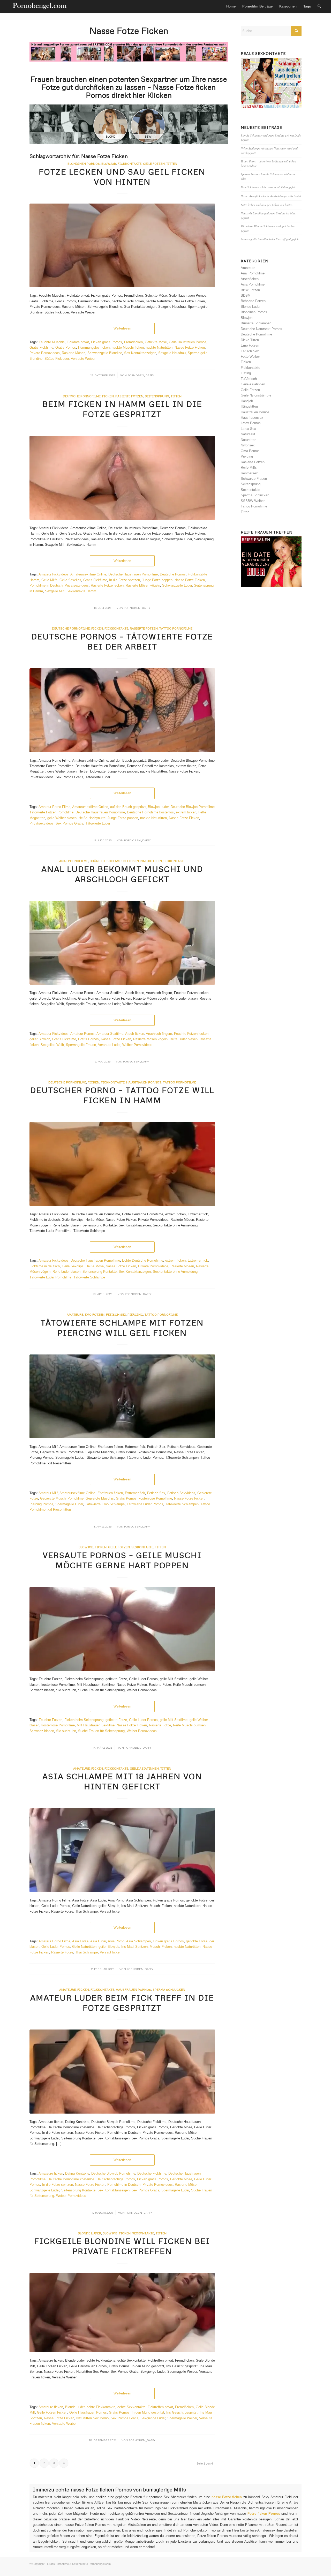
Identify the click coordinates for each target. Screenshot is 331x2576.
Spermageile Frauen (81, 1045)
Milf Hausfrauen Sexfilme (96, 1725)
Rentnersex (249, 473)
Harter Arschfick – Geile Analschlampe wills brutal (271, 196)
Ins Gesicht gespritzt (182, 2412)
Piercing (135, 1315)
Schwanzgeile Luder (177, 585)
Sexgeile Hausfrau (172, 353)
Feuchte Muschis (52, 342)
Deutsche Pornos (173, 574)
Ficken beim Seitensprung (84, 1720)
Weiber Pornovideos (137, 1045)
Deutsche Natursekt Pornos (261, 329)
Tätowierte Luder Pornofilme (50, 1277)
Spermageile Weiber (182, 2418)
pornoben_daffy (141, 375)
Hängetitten (249, 406)
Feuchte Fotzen (51, 1720)
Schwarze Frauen (254, 479)
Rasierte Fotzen (129, 396)
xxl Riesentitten (59, 1510)
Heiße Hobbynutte (92, 818)
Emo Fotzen (95, 1315)
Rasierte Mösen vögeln (143, 585)
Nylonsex (248, 445)
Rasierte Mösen (74, 353)
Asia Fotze (80, 1941)
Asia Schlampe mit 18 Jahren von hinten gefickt (122, 1781)
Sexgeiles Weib (52, 1045)
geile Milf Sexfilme (174, 1720)
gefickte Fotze (116, 1720)
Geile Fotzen (119, 1547)
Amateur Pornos (82, 1034)
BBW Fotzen (250, 290)
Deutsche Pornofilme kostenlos (150, 812)
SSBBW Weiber (253, 501)
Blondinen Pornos (84, 164)
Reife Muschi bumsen (189, 1725)
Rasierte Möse (186, 2185)
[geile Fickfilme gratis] (122, 478)
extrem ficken (186, 812)
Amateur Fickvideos (54, 574)
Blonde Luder (89, 2233)
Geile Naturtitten (84, 1947)
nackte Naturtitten (159, 347)
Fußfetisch (249, 379)
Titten (176, 396)
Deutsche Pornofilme (82, 396)
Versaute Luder (109, 1045)
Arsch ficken (135, 1034)
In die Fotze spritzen (125, 580)
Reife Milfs (249, 467)
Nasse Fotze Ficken (190, 347)
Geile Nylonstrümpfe (256, 395)
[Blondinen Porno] (122, 2313)
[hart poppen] (122, 1629)
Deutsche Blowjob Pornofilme (113, 2173)
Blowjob (109, 164)
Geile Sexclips (70, 580)
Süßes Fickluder (57, 359)
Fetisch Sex (116, 1315)
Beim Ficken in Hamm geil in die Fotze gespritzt (122, 409)
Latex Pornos (251, 423)
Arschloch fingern (159, 1034)
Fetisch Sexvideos (181, 1493)
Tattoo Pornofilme (176, 628)
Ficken (108, 396)
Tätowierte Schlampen (182, 1504)
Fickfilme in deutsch (45, 1266)
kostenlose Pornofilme (155, 1498)
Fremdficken (133, 342)
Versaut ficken (111, 1952)
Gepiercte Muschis (100, 1498)
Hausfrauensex (252, 418)
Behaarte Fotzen (253, 301)
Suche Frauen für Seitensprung (101, 1731)
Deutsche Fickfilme (152, 2173)
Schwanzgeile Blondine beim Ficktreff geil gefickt (270, 239)
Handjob (247, 401)
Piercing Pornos (41, 1504)
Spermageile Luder (69, 1504)
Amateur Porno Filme (54, 807)
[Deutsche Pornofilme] (122, 2072)
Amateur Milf (48, 1493)
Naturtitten (151, 861)
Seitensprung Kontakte (100, 1272)
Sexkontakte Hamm (81, 591)
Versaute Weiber (83, 359)
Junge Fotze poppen (157, 580)
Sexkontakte (174, 861)
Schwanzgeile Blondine (105, 353)
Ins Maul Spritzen (134, 1947)
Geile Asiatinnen (144, 1768)
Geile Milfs (49, 580)
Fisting (246, 373)
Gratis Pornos (66, 347)
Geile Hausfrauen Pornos (188, 342)
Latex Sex (248, 429)
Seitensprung (157, 396)
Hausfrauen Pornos (144, 1082)
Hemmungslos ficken (94, 347)
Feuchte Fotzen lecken (191, 1034)
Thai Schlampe (86, 1952)
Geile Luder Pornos (143, 1720)
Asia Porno (116, 1941)
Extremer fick (198, 1260)
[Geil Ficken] (122, 1164)
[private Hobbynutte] (122, 710)
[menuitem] (231, 6)
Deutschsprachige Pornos (116, 2179)
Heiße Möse (95, 1266)
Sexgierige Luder (153, 2418)
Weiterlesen (122, 328)
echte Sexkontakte (131, 2407)
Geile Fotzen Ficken (52, 2412)
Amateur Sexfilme (110, 1034)
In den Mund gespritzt (148, 2412)
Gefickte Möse (156, 342)
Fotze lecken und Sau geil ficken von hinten (267, 205)
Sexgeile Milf (55, 591)
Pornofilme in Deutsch (46, 585)
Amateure (75, 1315)
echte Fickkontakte (101, 2407)
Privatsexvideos (77, 585)
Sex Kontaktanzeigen (140, 353)
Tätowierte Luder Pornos (145, 1504)
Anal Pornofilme (74, 861)
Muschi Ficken (161, 1947)
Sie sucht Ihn (66, 1731)
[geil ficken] (122, 1396)
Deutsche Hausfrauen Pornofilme (133, 574)
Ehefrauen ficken (110, 1493)
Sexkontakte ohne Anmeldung (175, 1272)
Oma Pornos (250, 451)
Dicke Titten (250, 340)
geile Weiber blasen (62, 818)
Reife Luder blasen (184, 1039)
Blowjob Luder (158, 807)
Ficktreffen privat (160, 2407)
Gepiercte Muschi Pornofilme (62, 1498)
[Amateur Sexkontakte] (40, 6)
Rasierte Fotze (160, 1725)
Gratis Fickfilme (41, 347)
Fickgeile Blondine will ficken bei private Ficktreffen (122, 2246)
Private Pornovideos (45, 353)
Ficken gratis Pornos (107, 342)
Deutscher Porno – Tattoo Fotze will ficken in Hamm (122, 1095)
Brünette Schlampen (108, 861)
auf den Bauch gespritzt (128, 807)
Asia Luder (98, 1941)
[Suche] (319, 6)
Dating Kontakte (77, 2173)
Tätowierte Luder (98, 823)
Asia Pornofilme (253, 284)
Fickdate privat (78, 342)
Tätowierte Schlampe (89, 1277)
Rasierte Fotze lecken (107, 585)
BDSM (246, 295)
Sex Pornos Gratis (69, 823)
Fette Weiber (250, 357)
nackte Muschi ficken (128, 347)
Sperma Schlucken (169, 1990)
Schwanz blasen (42, 1731)
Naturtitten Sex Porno (92, 2418)
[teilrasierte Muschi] (122, 943)
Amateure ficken (51, 2173)
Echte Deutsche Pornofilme (143, 1260)
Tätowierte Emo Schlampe (105, 1504)
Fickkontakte (116, 628)
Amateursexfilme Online (88, 574)
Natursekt (248, 434)
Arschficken (250, 279)
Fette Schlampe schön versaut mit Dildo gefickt (269, 187)
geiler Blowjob (40, 1039)
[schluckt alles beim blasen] (122, 1850)
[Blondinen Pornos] (122, 246)
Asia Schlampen (138, 1941)
